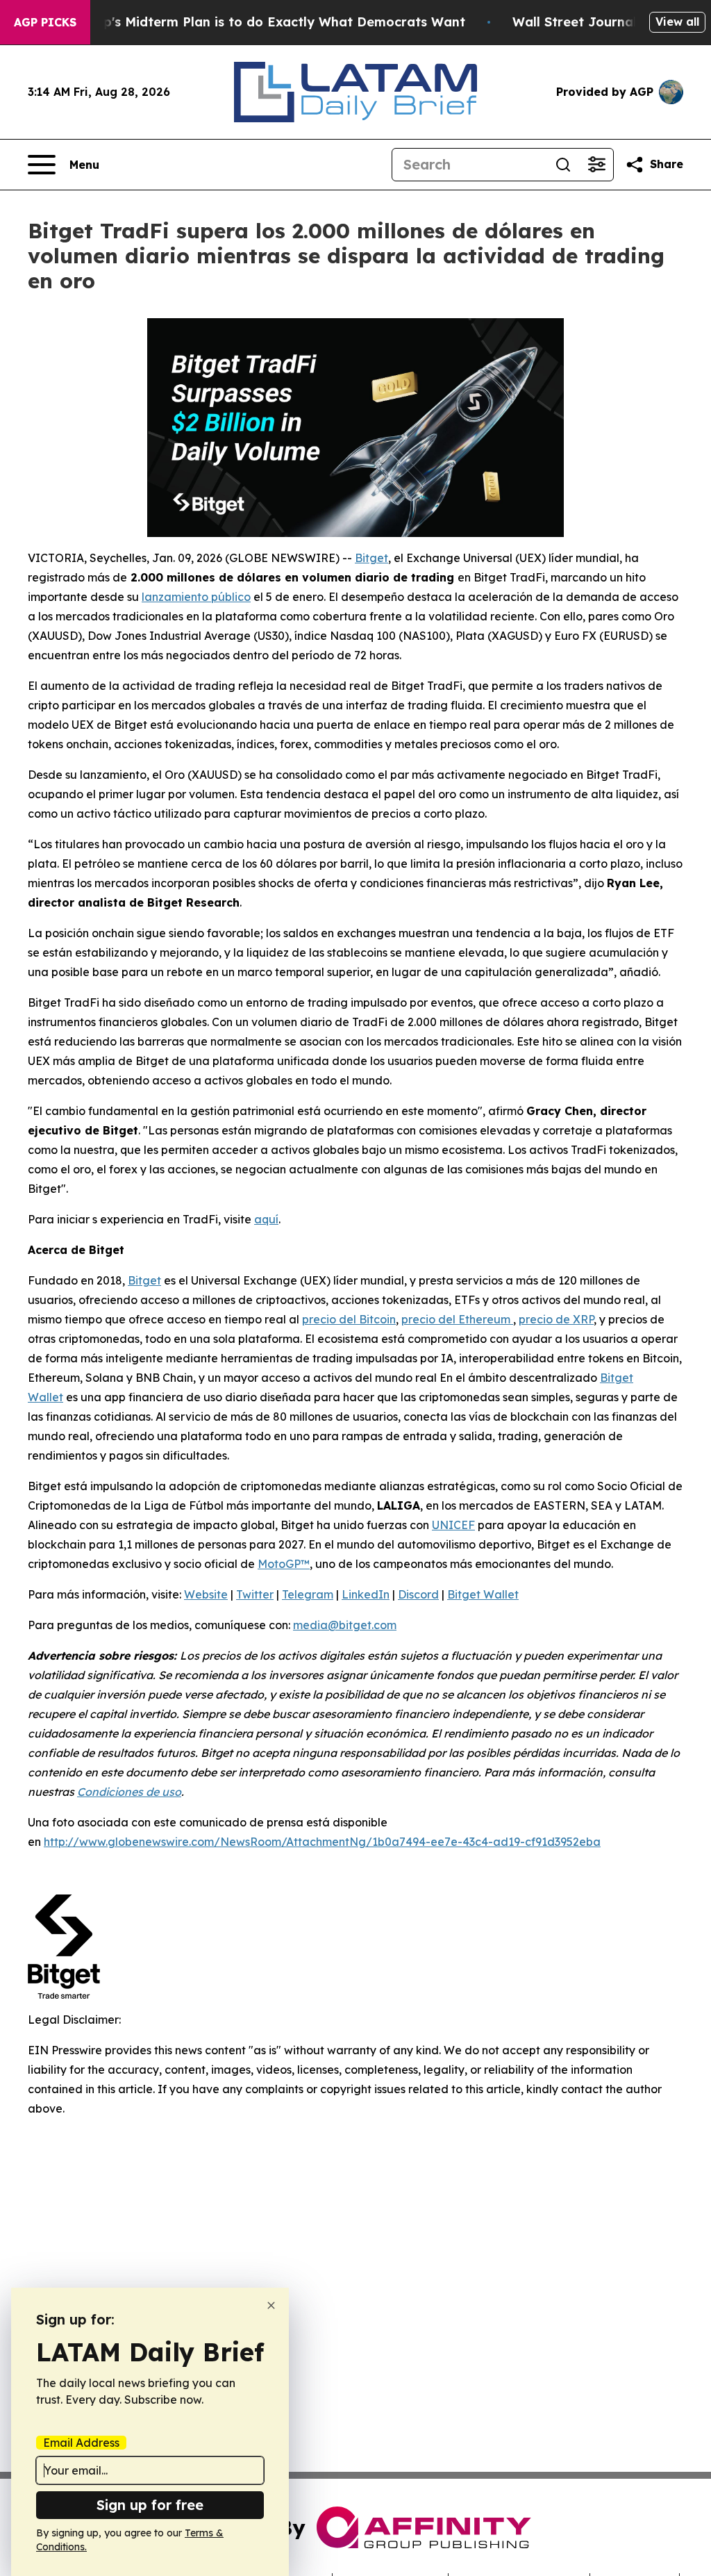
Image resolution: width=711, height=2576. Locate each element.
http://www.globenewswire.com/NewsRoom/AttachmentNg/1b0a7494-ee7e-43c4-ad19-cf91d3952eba (322, 1842)
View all (677, 22)
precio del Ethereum (457, 1319)
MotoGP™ (284, 1564)
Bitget (371, 558)
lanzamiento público (196, 597)
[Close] (271, 2305)
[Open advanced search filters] (596, 165)
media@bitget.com (345, 1625)
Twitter (255, 1594)
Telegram (308, 1594)
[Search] (563, 165)
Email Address (81, 2443)
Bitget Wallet (483, 1594)
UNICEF (453, 1525)
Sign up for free (150, 2505)
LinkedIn (366, 1594)
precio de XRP (556, 1319)
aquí (266, 1219)
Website (206, 1594)
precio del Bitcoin (349, 1319)
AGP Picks (45, 22)
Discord (418, 1594)
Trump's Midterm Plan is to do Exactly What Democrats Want (268, 22)
